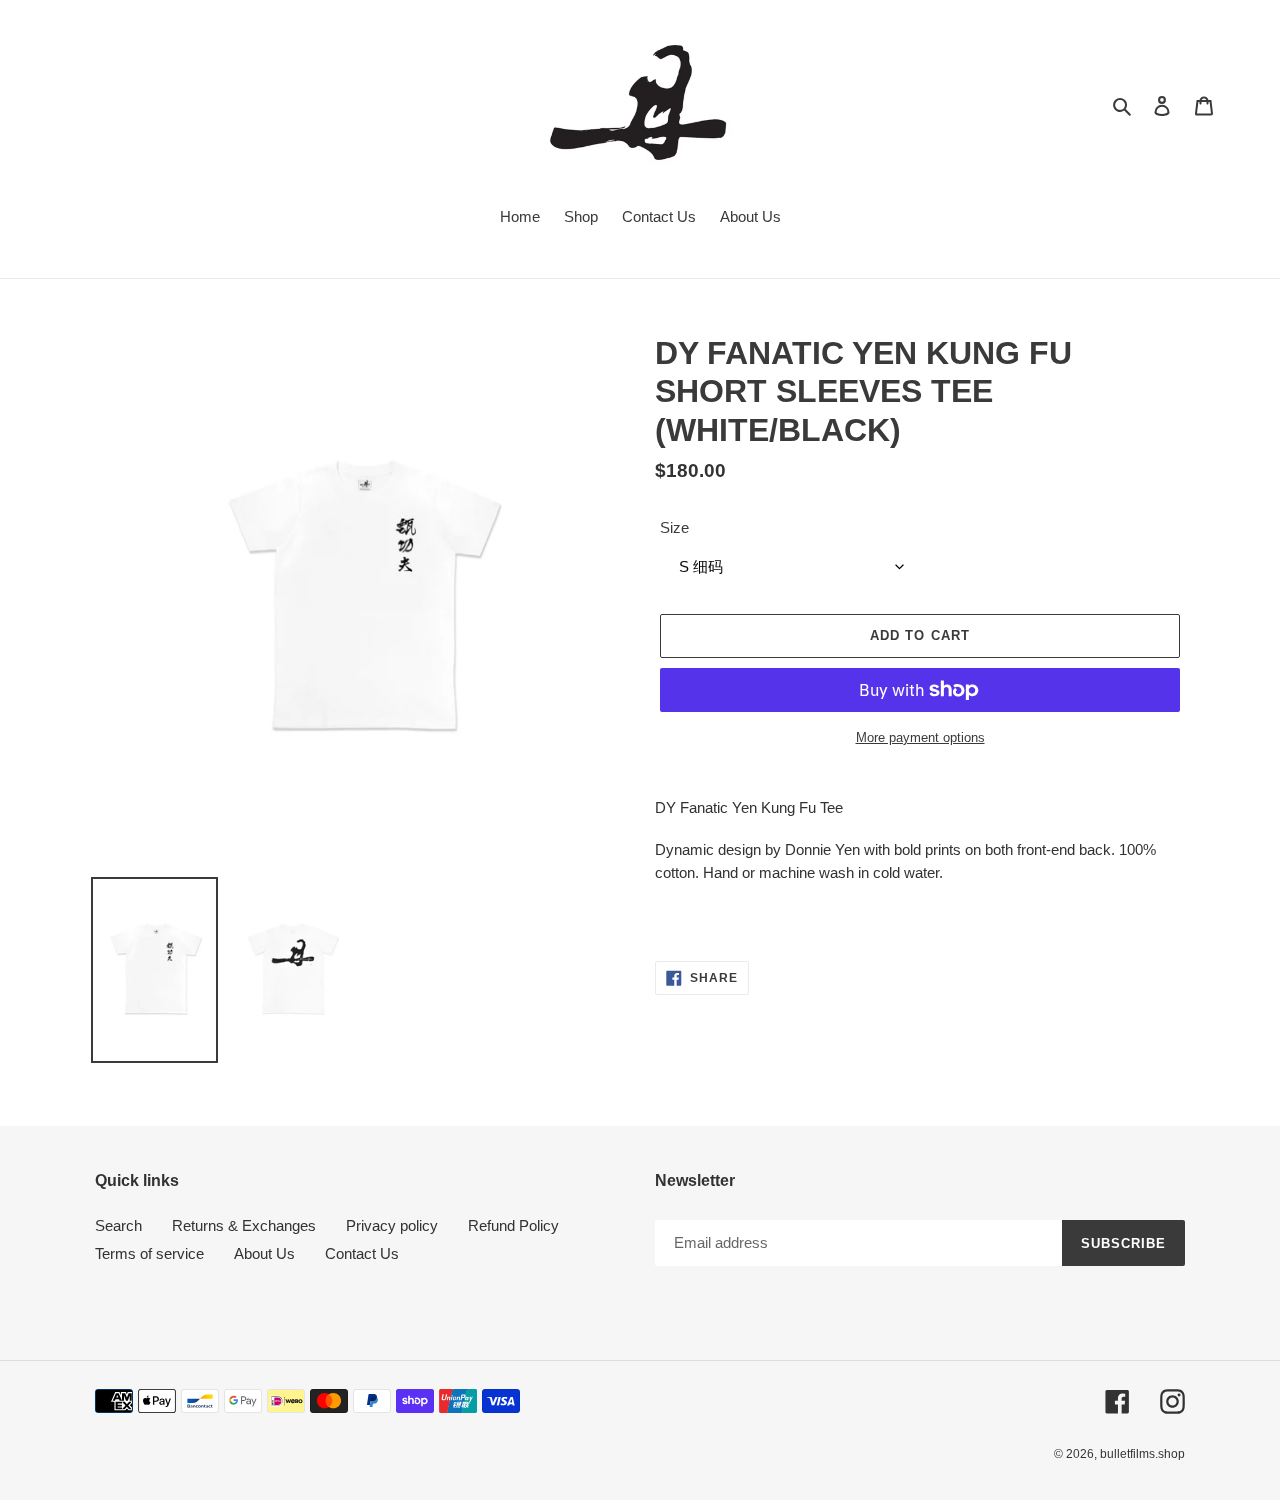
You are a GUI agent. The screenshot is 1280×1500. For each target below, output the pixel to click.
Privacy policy (392, 1225)
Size (674, 527)
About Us (264, 1253)
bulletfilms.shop (1142, 1454)
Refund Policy (513, 1225)
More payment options (920, 737)
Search (118, 1225)
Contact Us (362, 1253)
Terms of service (149, 1253)
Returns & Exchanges (244, 1225)
